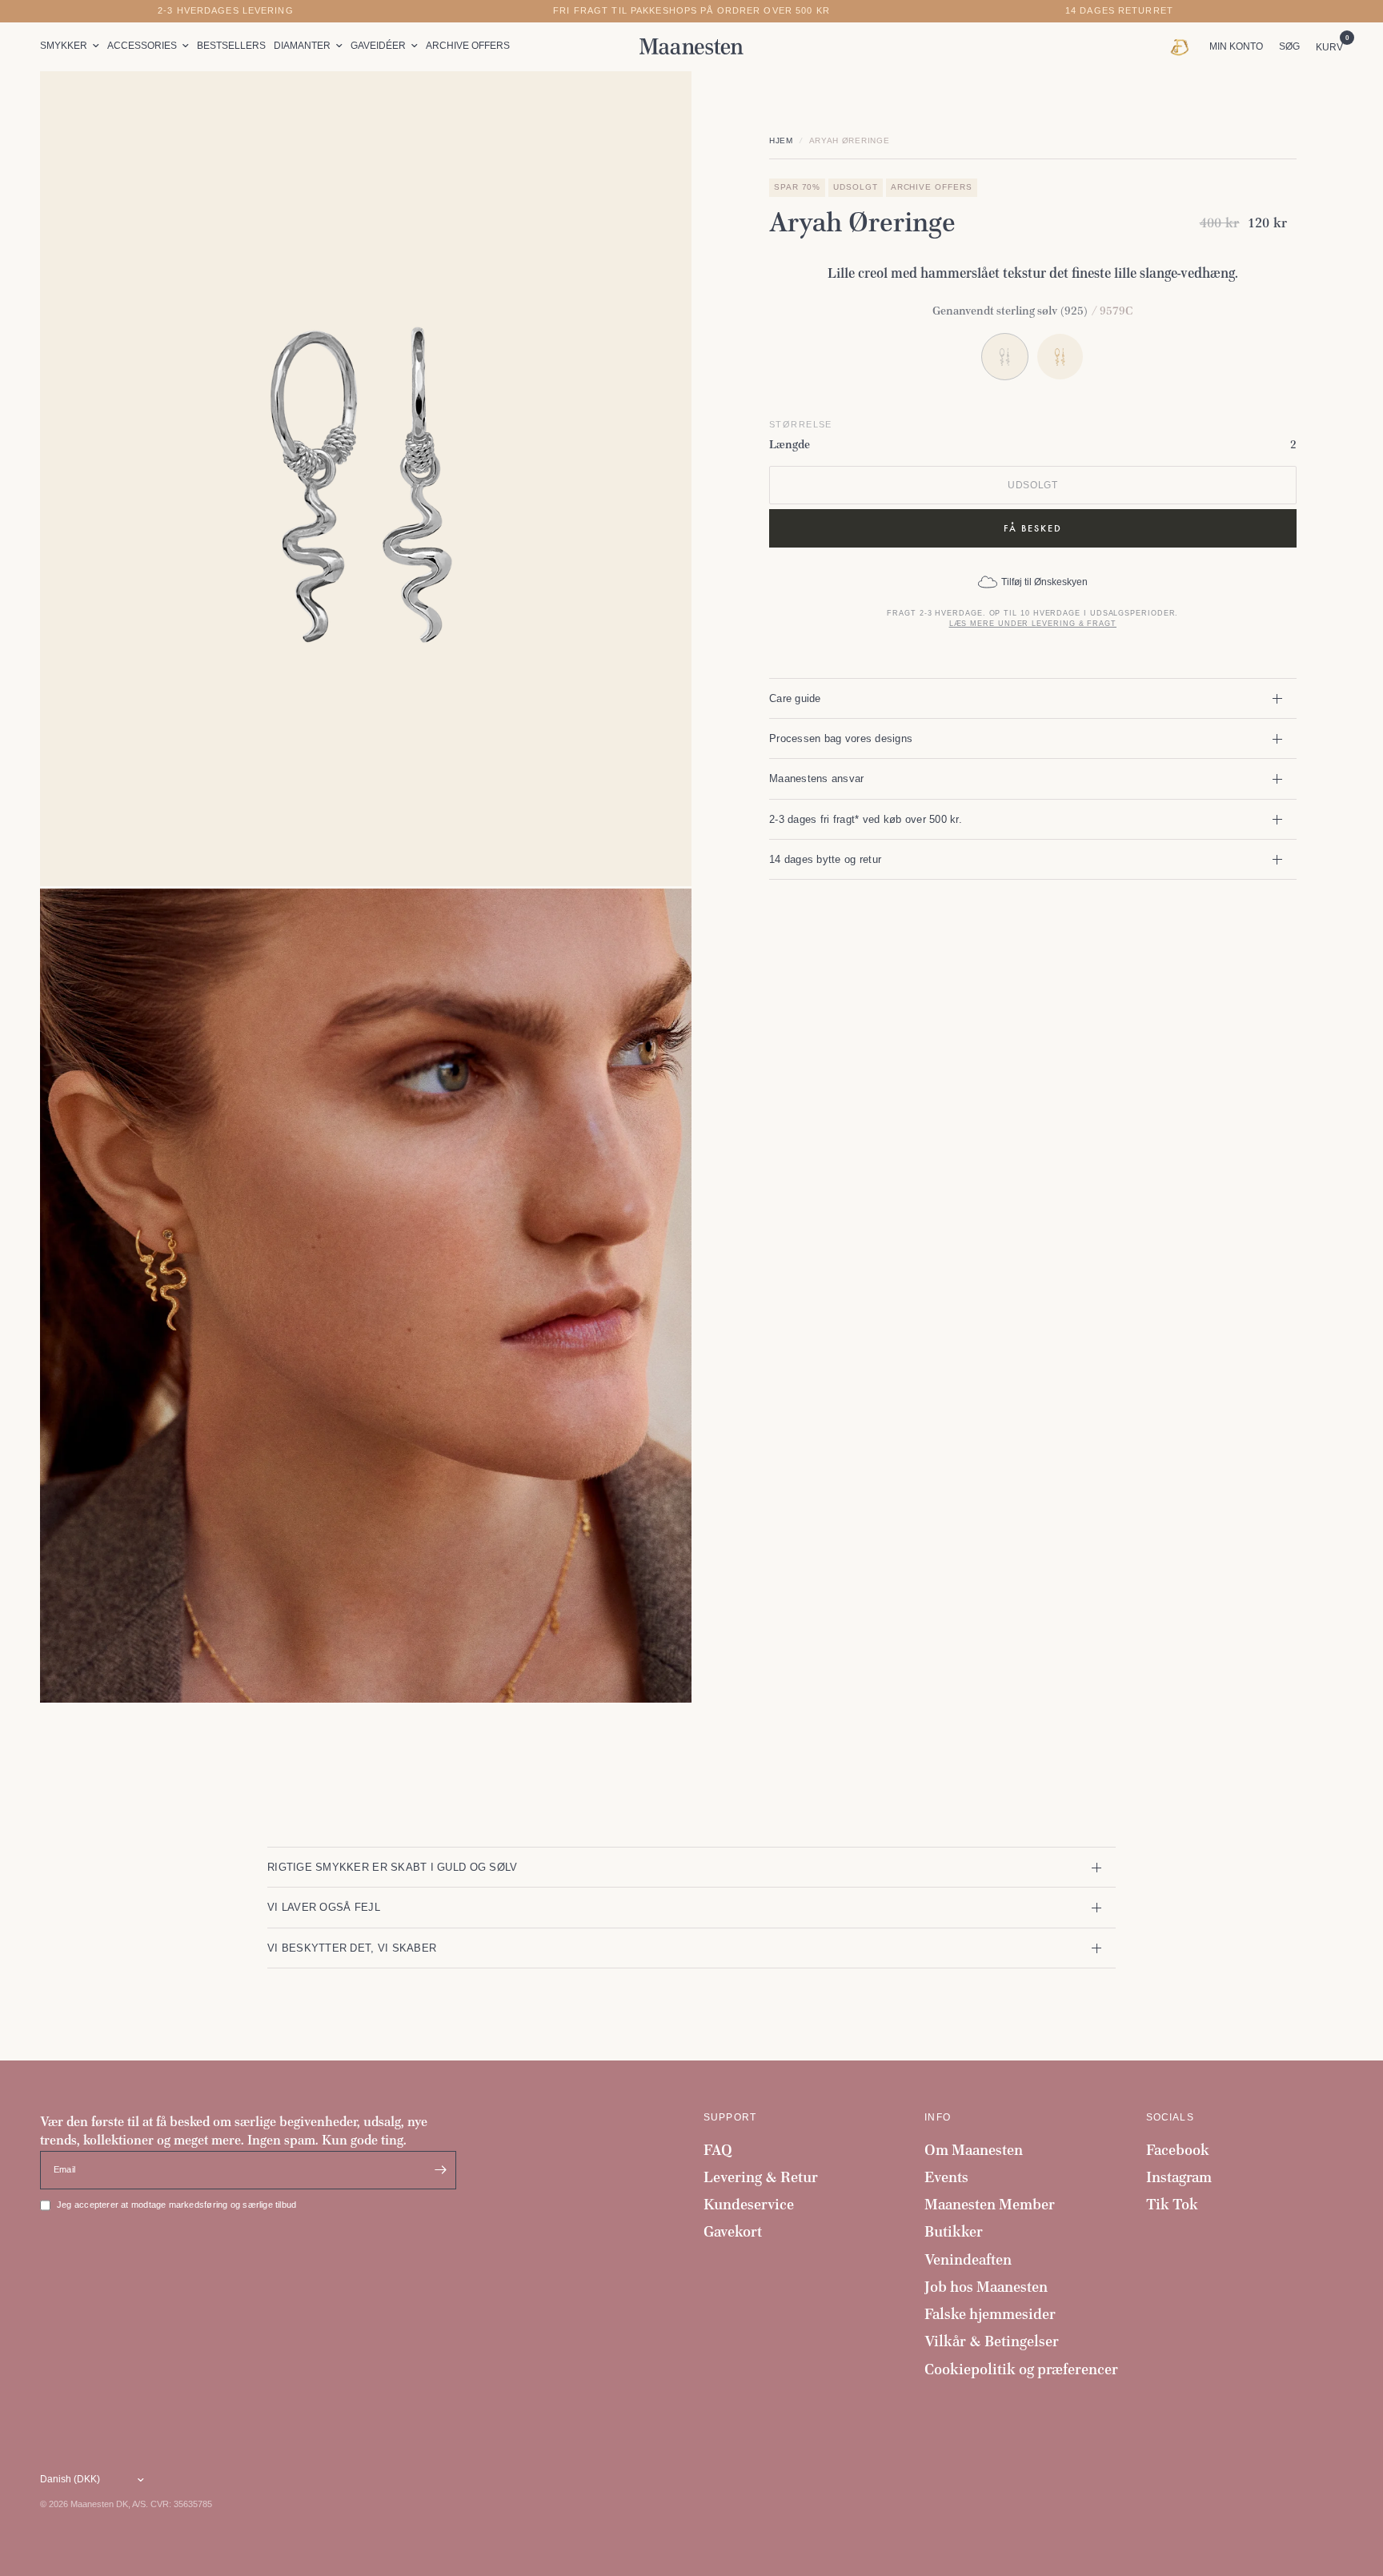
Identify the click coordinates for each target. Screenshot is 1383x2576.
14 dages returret (1119, 11)
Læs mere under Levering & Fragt (1033, 624)
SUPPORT (730, 2117)
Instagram (1179, 2177)
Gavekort (733, 2231)
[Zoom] (658, 105)
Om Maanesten (974, 2150)
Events (946, 2177)
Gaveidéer (378, 46)
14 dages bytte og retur (825, 859)
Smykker (64, 46)
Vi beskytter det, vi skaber (352, 1948)
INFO (938, 2117)
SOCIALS (1170, 2117)
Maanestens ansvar (817, 778)
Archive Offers (468, 46)
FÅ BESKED (1033, 528)
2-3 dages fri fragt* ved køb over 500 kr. (866, 819)
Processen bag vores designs (841, 738)
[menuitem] (72, 46)
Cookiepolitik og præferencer (1021, 2369)
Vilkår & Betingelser (992, 2341)
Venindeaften (968, 2259)
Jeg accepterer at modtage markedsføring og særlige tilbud (176, 2205)
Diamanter (302, 46)
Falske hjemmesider (990, 2314)
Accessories (142, 46)
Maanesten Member (990, 2204)
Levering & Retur (761, 2177)
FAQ (718, 2150)
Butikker (954, 2231)
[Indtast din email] (440, 2170)
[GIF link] (1183, 46)
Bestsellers (231, 46)
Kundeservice (749, 2204)
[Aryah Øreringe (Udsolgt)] (1060, 357)
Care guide (795, 698)
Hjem (781, 140)
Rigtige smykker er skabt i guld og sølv (392, 1867)
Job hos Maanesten (986, 2287)
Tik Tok (1172, 2204)
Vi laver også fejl (324, 1907)
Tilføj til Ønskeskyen (1044, 582)
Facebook (1178, 2150)
